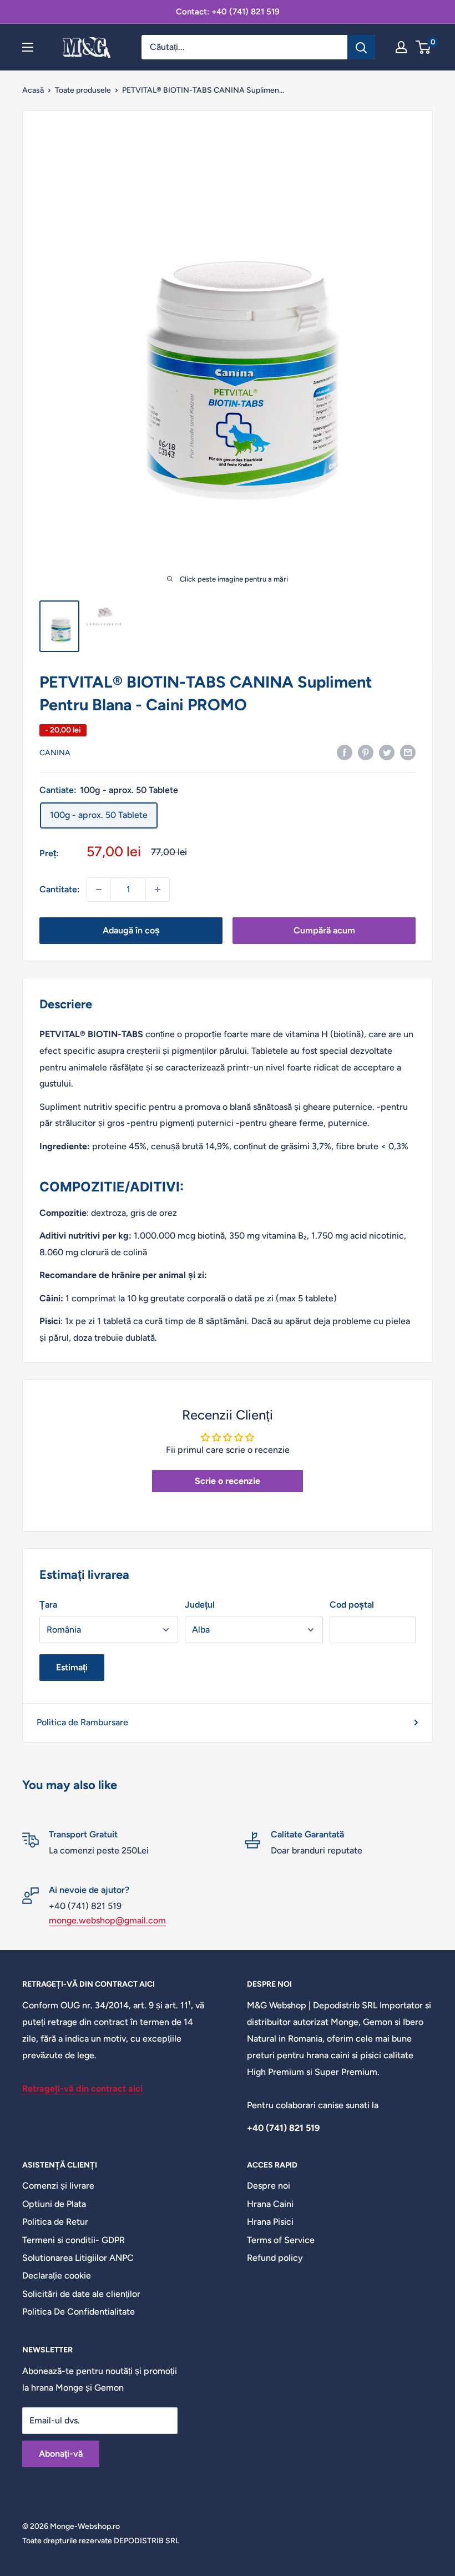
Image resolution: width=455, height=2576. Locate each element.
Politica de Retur (55, 2222)
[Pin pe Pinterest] (366, 752)
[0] (424, 47)
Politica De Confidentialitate (79, 2312)
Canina (55, 753)
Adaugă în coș (131, 930)
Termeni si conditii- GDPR (74, 2240)
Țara (48, 1605)
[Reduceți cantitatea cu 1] (99, 890)
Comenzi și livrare (58, 2186)
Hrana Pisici (270, 2222)
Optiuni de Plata (54, 2204)
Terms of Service (281, 2240)
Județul (200, 1605)
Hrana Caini (270, 2204)
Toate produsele (83, 90)
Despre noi (269, 2186)
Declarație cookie (57, 2276)
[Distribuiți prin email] (408, 752)
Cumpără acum (324, 930)
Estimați (72, 1667)
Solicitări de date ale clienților (81, 2294)
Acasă (33, 90)
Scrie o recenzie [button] (228, 1481)
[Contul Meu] (401, 47)
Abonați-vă (61, 2454)
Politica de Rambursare (82, 1722)
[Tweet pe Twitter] (387, 752)
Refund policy (275, 2258)
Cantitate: (60, 889)
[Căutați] (361, 47)
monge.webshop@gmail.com (107, 1920)
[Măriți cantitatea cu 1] (158, 890)
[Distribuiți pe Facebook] (345, 752)
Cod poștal (352, 1605)
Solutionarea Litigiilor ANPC (78, 2258)
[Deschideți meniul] (28, 47)
